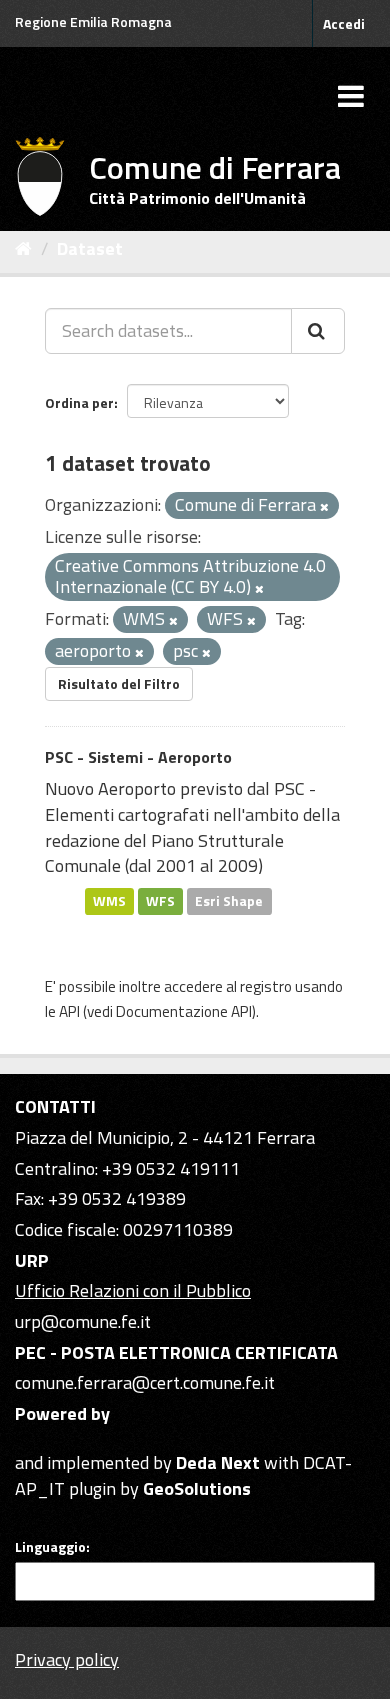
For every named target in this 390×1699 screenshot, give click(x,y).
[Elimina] (324, 507)
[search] (318, 331)
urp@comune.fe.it (83, 1321)
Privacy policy (67, 1659)
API (69, 1011)
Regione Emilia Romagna (93, 21)
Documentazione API (184, 1011)
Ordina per (79, 402)
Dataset (90, 248)
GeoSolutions (197, 1488)
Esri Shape (229, 901)
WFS (160, 901)
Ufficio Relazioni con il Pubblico (133, 1290)
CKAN (49, 1439)
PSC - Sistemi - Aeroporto (138, 757)
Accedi (344, 23)
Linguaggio (50, 1547)
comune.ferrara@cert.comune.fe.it (145, 1382)
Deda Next (218, 1462)
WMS (109, 901)
